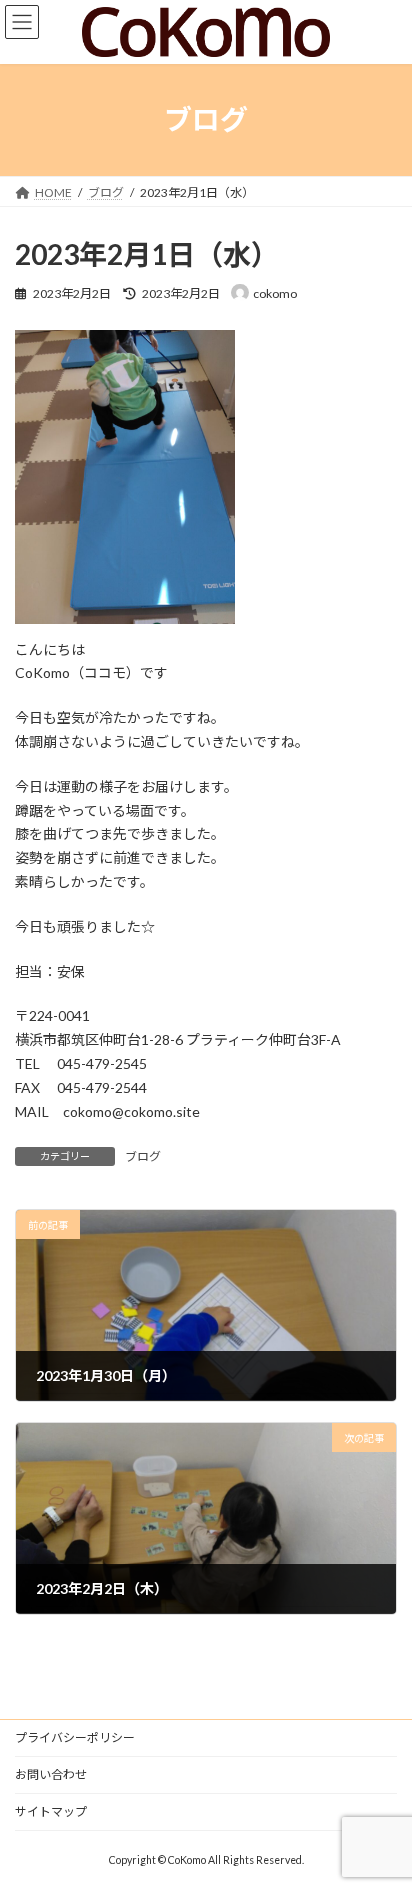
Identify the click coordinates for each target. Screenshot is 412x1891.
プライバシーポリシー (75, 1737)
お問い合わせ (51, 1774)
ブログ (143, 1156)
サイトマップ (51, 1811)
